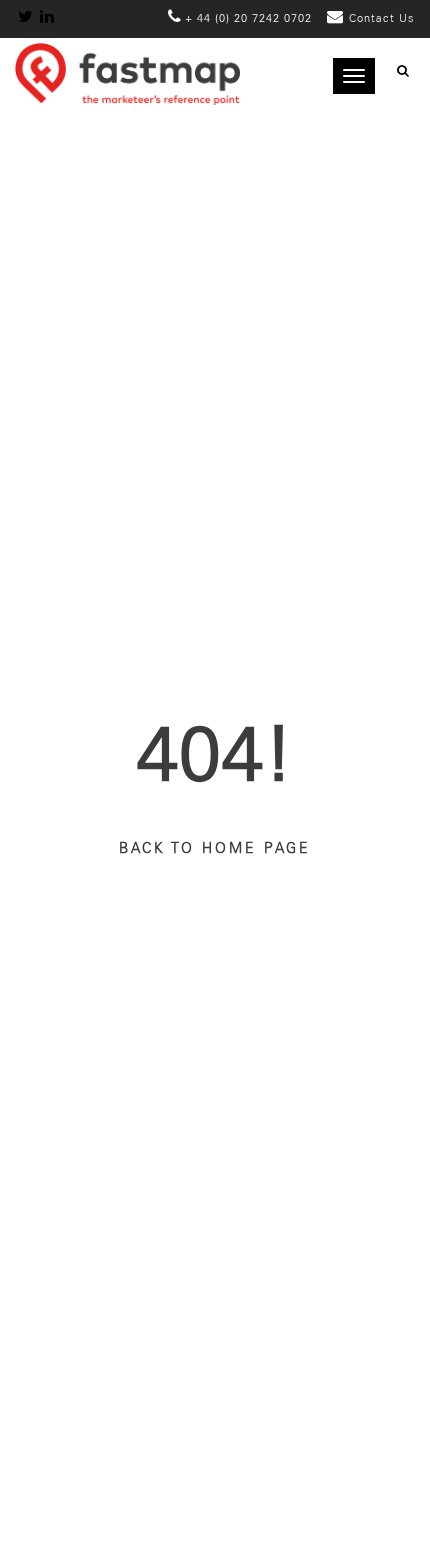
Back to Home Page (215, 849)
